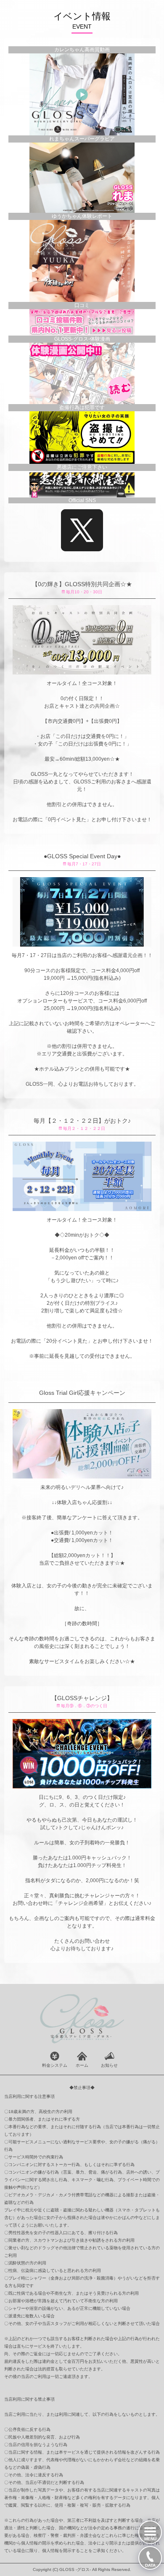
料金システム (55, 2065)
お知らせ (109, 2065)
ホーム (82, 2065)
